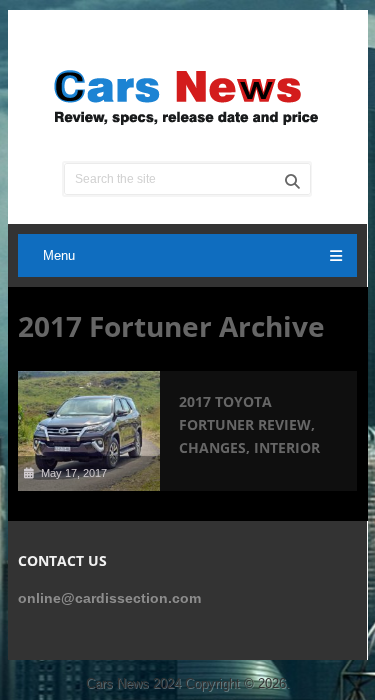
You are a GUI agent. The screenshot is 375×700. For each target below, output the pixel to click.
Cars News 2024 (133, 683)
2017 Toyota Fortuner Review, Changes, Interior (249, 424)
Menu (59, 255)
